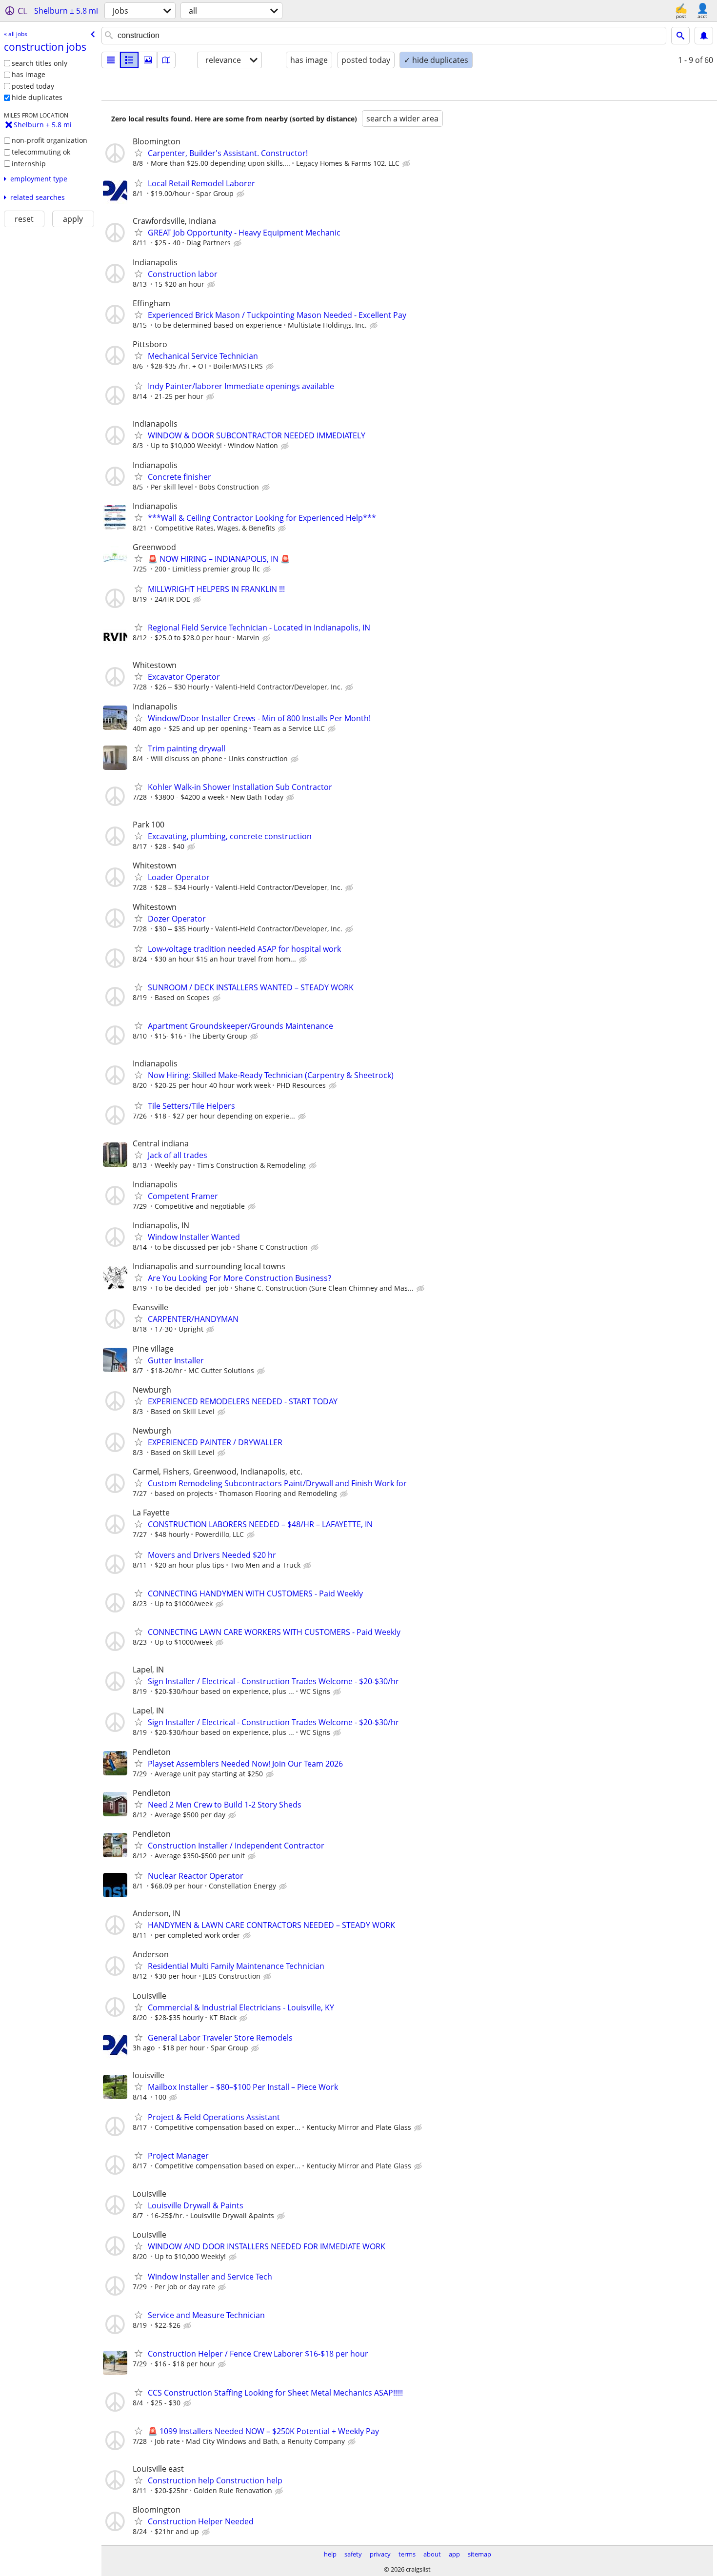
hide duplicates (37, 97)
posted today (33, 86)
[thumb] (129, 60)
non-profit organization (50, 140)
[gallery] (148, 60)
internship (29, 164)
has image (29, 74)
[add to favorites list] (139, 153)
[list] (111, 60)
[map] (166, 60)
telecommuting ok (41, 152)
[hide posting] (407, 164)
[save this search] (704, 36)
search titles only (40, 63)
